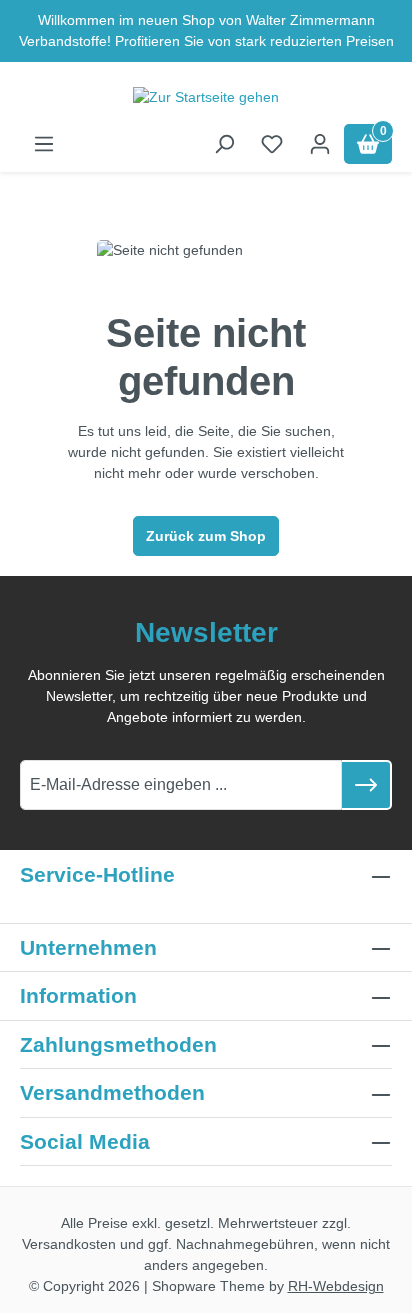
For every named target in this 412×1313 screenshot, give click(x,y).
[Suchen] (224, 144)
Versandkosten (69, 1244)
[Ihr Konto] (320, 144)
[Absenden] (367, 785)
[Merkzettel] (272, 144)
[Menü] (44, 144)
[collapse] (381, 1045)
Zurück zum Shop (206, 536)
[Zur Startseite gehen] (206, 97)
